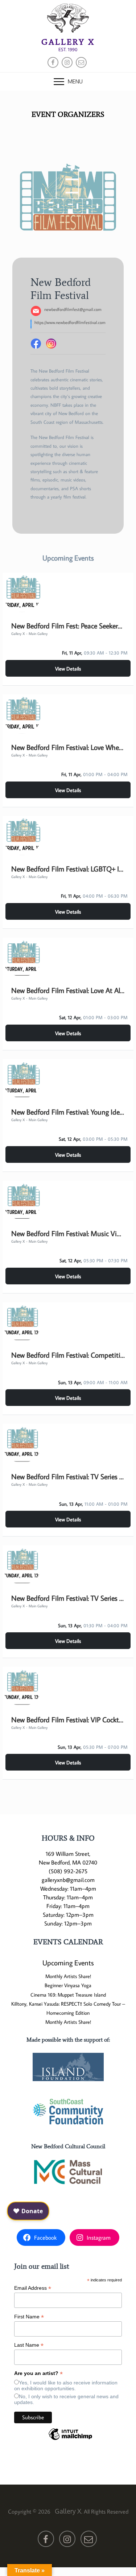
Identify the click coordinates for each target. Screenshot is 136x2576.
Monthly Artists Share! (68, 1976)
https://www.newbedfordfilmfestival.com (70, 322)
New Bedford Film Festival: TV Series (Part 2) (68, 1598)
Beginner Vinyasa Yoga (68, 1985)
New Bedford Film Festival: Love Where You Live (68, 747)
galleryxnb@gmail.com (68, 1880)
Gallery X (68, 42)
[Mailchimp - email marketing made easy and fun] (70, 2440)
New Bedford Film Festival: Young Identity (68, 1112)
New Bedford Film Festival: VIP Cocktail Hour (68, 1719)
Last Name (29, 2345)
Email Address (33, 2288)
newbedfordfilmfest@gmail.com (73, 309)
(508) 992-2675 (68, 1871)
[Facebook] (36, 344)
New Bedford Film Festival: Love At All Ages (68, 990)
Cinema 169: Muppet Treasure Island (68, 1995)
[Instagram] (51, 344)
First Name (29, 2317)
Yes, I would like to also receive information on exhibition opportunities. (66, 2386)
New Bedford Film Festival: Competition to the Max (68, 1355)
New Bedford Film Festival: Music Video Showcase (68, 1233)
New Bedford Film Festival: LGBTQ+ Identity (68, 869)
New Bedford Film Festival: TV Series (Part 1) (68, 1476)
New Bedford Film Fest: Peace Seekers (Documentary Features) (68, 625)
